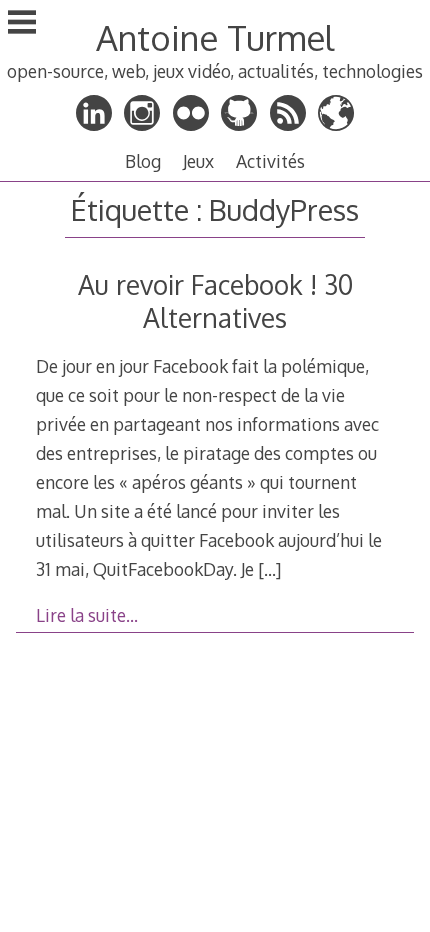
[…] (269, 569)
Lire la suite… (87, 615)
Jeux (198, 161)
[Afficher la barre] (22, 24)
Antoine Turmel (215, 37)
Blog (143, 161)
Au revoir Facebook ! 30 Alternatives (215, 301)
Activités (270, 161)
